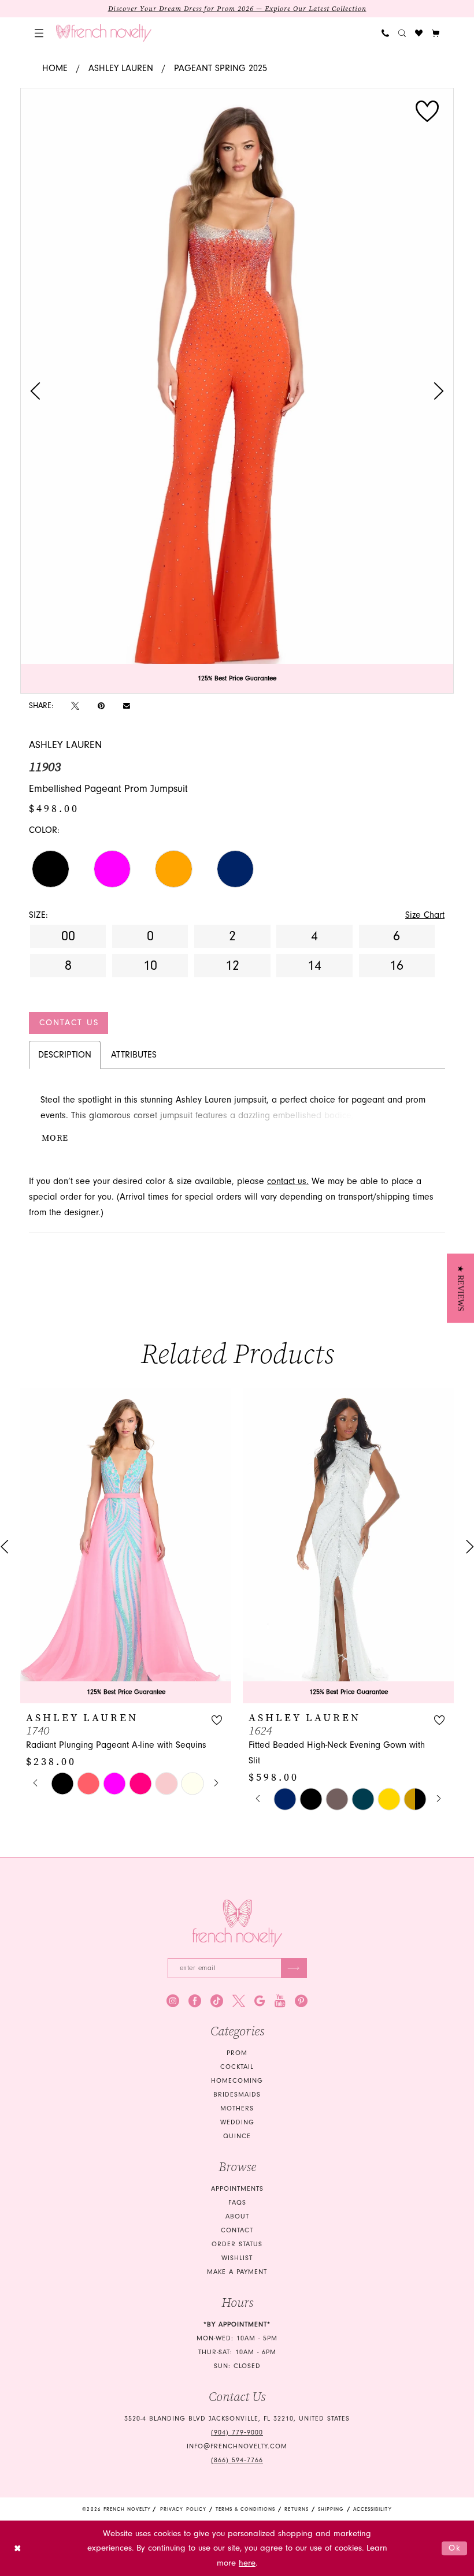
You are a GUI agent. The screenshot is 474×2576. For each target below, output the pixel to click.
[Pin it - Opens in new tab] (101, 706)
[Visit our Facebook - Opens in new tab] (195, 2001)
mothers (237, 2108)
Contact (237, 2230)
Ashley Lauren (121, 68)
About (237, 2216)
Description (65, 1055)
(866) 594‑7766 (237, 2460)
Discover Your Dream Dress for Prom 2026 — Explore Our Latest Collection (237, 9)
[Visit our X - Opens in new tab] (239, 2001)
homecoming (237, 2081)
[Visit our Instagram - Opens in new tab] (173, 2001)
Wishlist (237, 2258)
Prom (237, 2053)
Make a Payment (237, 2272)
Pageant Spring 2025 (221, 68)
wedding (237, 2122)
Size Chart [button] (425, 915)
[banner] (104, 33)
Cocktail (237, 2067)
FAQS (237, 2203)
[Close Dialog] (18, 2549)
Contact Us (69, 1023)
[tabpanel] (237, 391)
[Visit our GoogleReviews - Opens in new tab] (260, 2001)
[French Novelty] (237, 1924)
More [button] (55, 1138)
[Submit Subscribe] (294, 1968)
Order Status (237, 2244)
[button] (39, 33)
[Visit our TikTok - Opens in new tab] (217, 2001)
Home (55, 68)
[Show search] (402, 33)
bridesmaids (237, 2095)
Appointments (237, 2189)
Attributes (134, 1055)
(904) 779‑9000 (237, 2432)
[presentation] (126, 1546)
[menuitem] (39, 33)
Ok (455, 2548)
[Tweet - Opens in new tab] (75, 706)
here (247, 2563)
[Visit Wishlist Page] (419, 33)
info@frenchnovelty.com (237, 2446)
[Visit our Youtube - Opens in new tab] (280, 2001)
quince (237, 2136)
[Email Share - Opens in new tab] (127, 706)
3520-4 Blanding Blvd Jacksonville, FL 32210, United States (237, 2419)
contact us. (288, 1181)
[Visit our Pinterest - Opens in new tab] (301, 2001)
